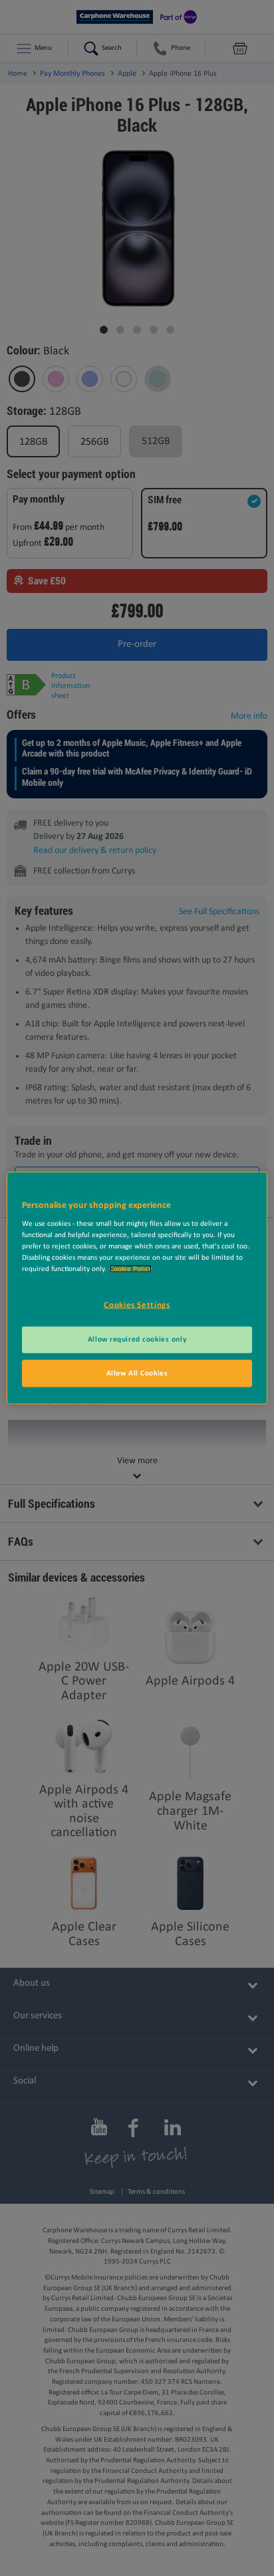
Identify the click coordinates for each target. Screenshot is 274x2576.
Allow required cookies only (137, 1339)
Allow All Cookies (137, 1373)
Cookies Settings (137, 1305)
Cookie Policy (131, 1269)
